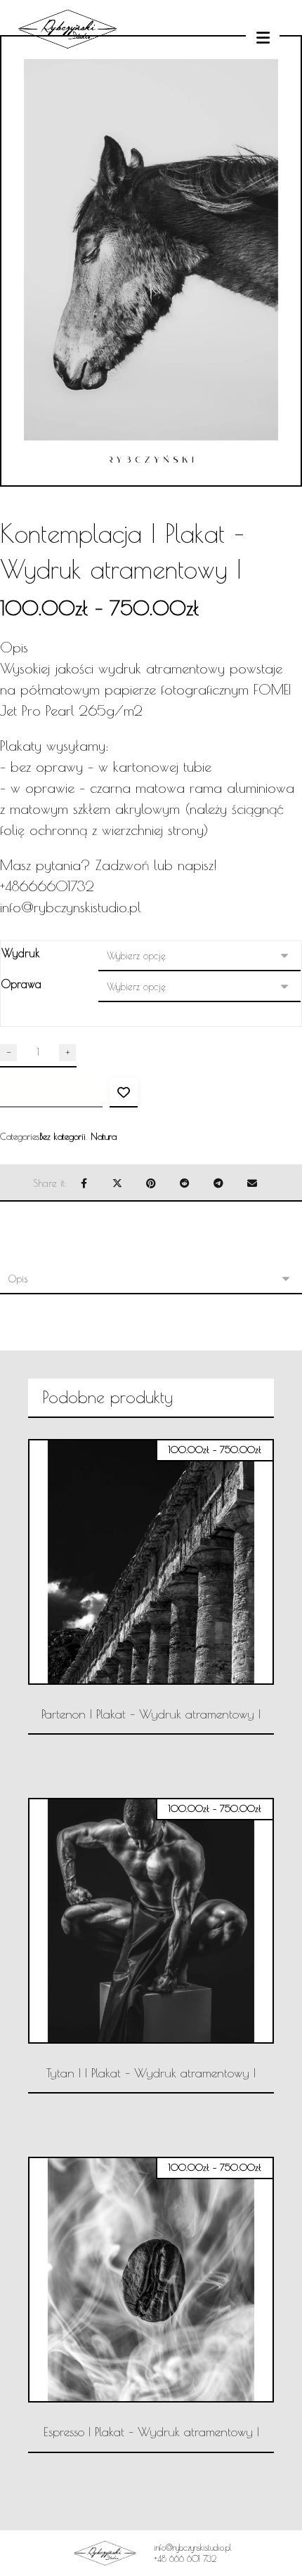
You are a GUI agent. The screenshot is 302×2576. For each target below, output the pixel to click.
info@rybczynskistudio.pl (71, 907)
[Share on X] (117, 1183)
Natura (104, 1136)
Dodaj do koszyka (51, 1092)
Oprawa (21, 984)
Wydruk (21, 953)
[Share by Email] (252, 1183)
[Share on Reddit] (185, 1183)
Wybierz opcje (160, 1762)
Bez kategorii (63, 1136)
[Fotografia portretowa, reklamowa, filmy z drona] (67, 74)
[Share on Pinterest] (151, 1183)
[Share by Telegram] (218, 1183)
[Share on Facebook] (84, 1183)
